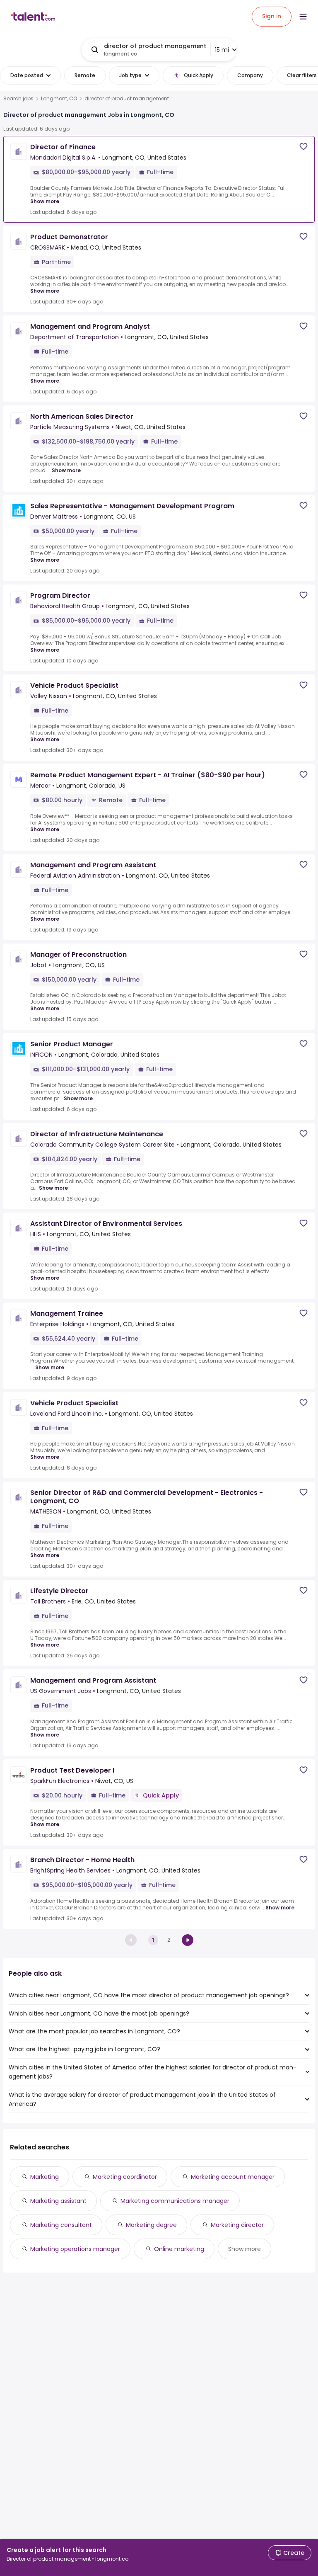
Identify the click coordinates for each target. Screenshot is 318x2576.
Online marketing (179, 2249)
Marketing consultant (61, 2225)
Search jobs (18, 99)
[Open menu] (303, 17)
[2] (188, 1940)
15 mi (222, 50)
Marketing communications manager (175, 2201)
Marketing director (237, 2225)
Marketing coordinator (125, 2177)
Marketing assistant (58, 2201)
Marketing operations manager (75, 2249)
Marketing (45, 2177)
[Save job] (304, 147)
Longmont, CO (59, 99)
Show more (45, 201)
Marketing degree (151, 2225)
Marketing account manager (233, 2177)
